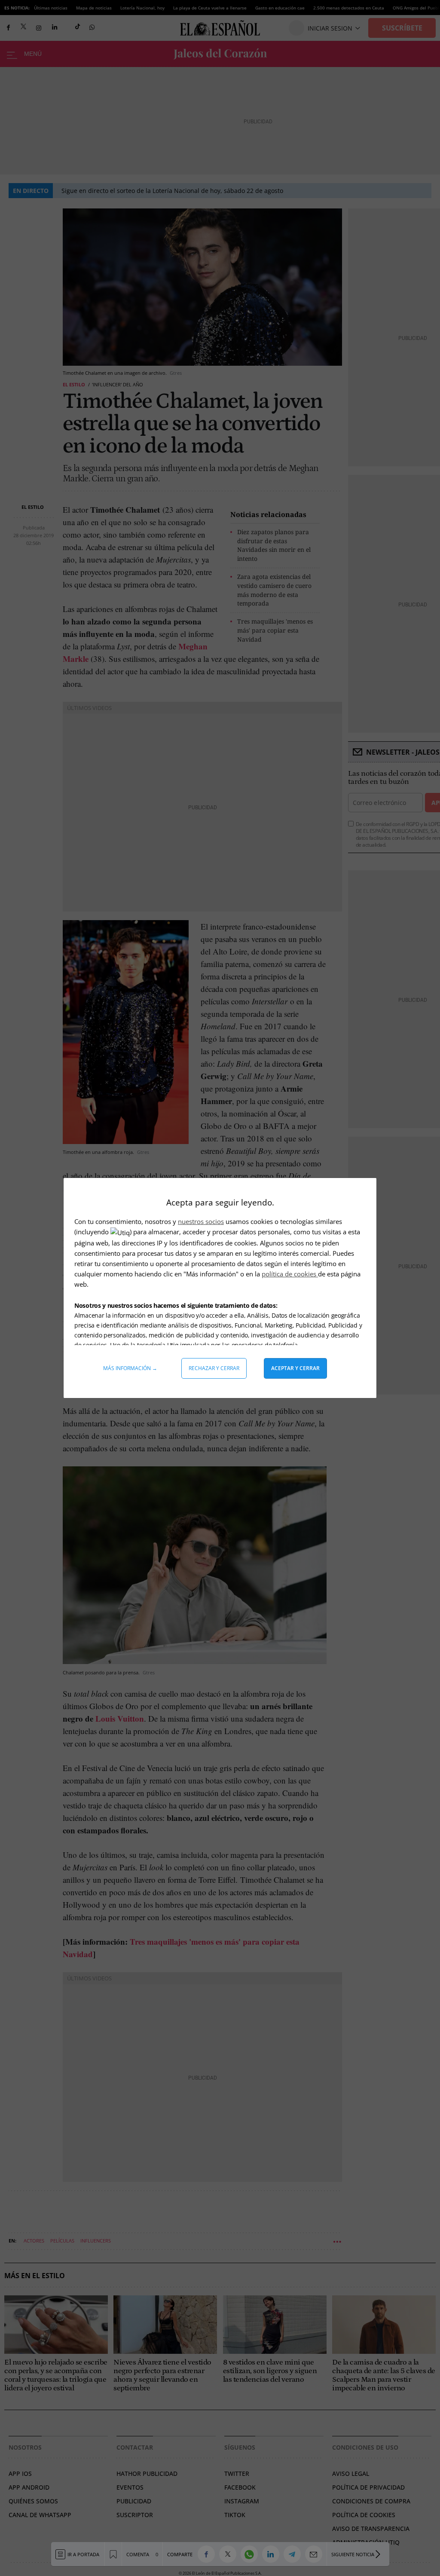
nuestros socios (201, 1221)
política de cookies (290, 1274)
